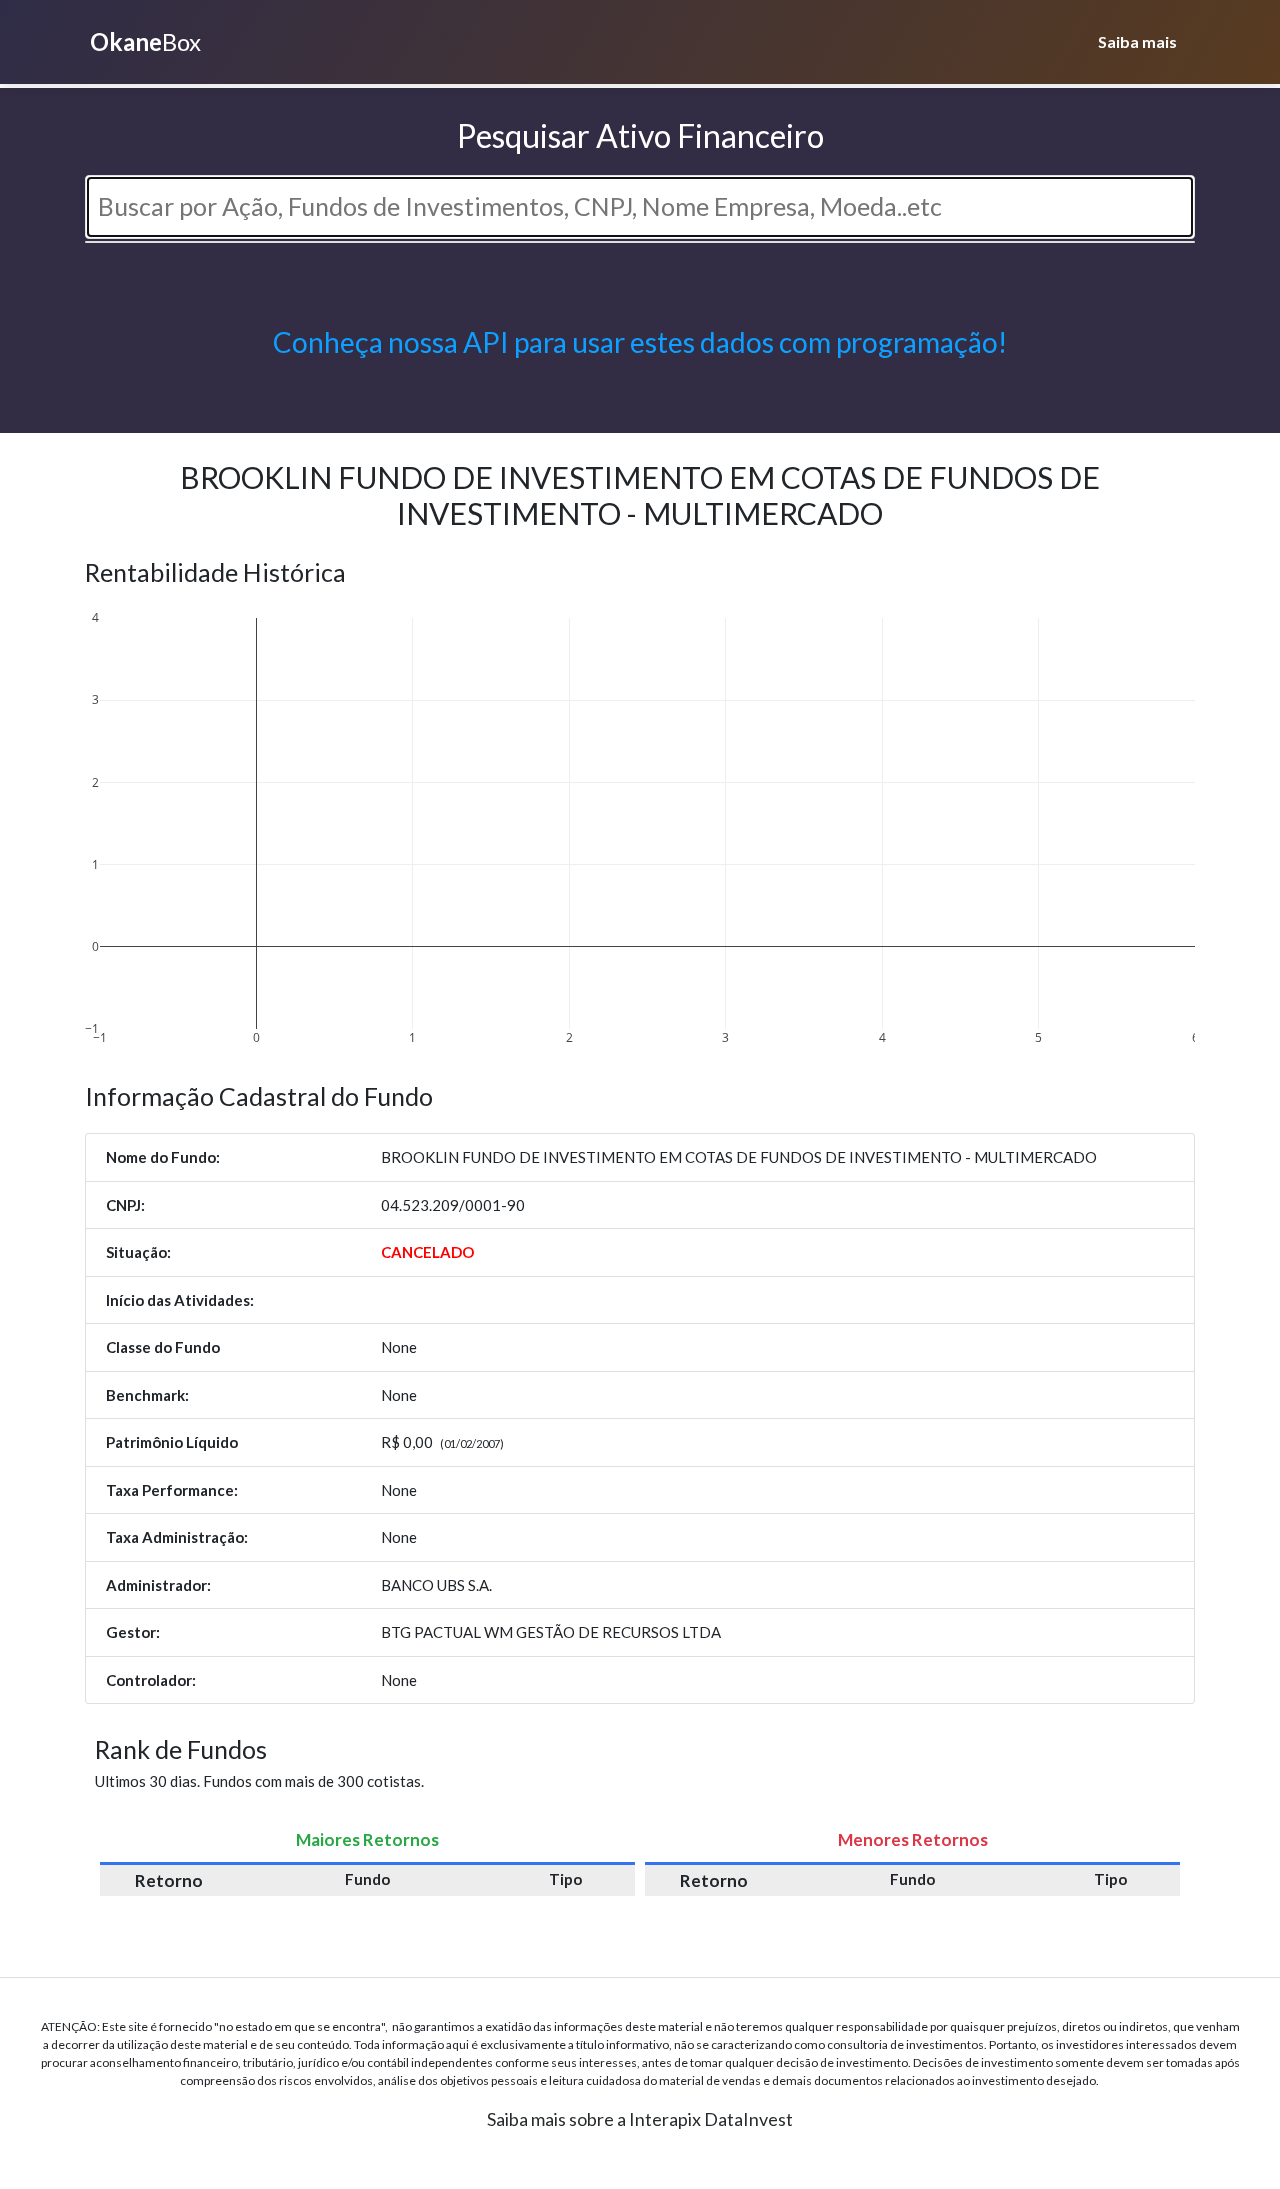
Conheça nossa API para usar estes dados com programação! (640, 342)
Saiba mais (1137, 41)
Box (145, 41)
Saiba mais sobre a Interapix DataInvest (640, 2119)
